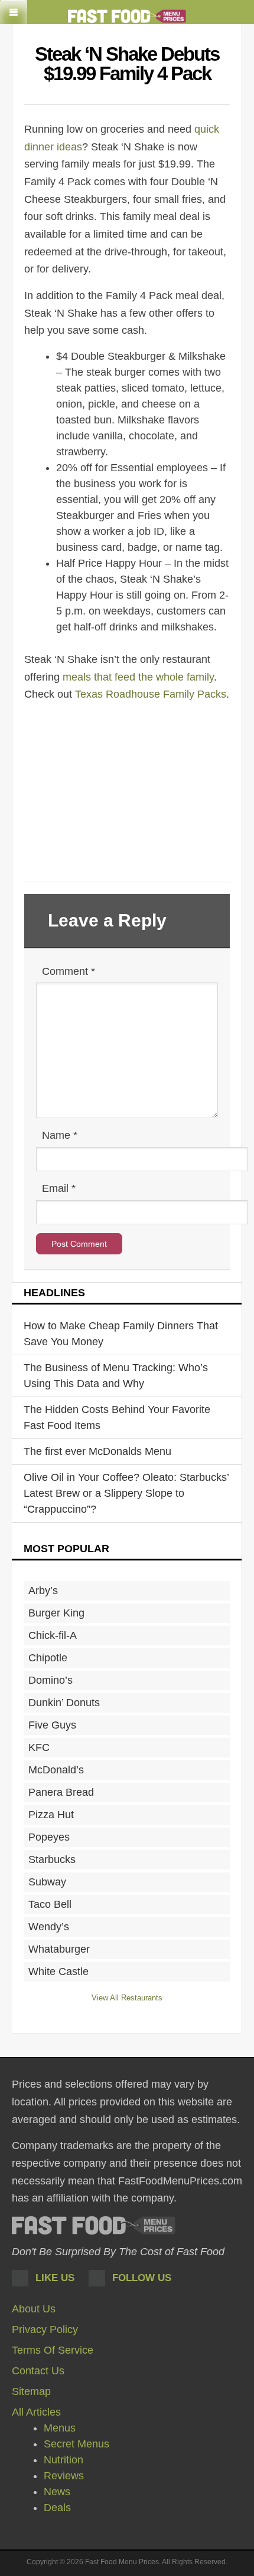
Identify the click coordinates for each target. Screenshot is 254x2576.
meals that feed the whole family (138, 677)
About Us (34, 2309)
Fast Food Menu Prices (94, 2225)
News (57, 2492)
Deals (57, 2508)
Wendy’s (49, 1927)
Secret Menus (76, 2444)
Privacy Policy (45, 2329)
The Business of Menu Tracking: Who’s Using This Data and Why (116, 1376)
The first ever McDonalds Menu (97, 1451)
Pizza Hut (51, 1815)
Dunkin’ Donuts (64, 1703)
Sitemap (31, 2391)
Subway (47, 1882)
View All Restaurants (127, 1998)
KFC (39, 1747)
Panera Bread (61, 1792)
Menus (60, 2428)
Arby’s (43, 1591)
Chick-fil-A (53, 1635)
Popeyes (49, 1837)
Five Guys (52, 1725)
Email (59, 1188)
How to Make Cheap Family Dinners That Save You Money (121, 1334)
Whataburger (59, 1949)
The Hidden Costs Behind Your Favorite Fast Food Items (117, 1417)
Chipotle (48, 1658)
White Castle (58, 1972)
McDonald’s (56, 1770)
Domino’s (51, 1680)
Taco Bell (50, 1904)
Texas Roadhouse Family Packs (151, 694)
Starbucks (52, 1859)
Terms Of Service (53, 2350)
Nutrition (63, 2460)
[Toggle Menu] (14, 12)
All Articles (36, 2412)
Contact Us (38, 2371)
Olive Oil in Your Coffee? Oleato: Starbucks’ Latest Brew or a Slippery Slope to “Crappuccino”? (126, 1493)
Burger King (56, 1613)
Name (60, 1135)
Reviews (64, 2476)
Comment (69, 971)
